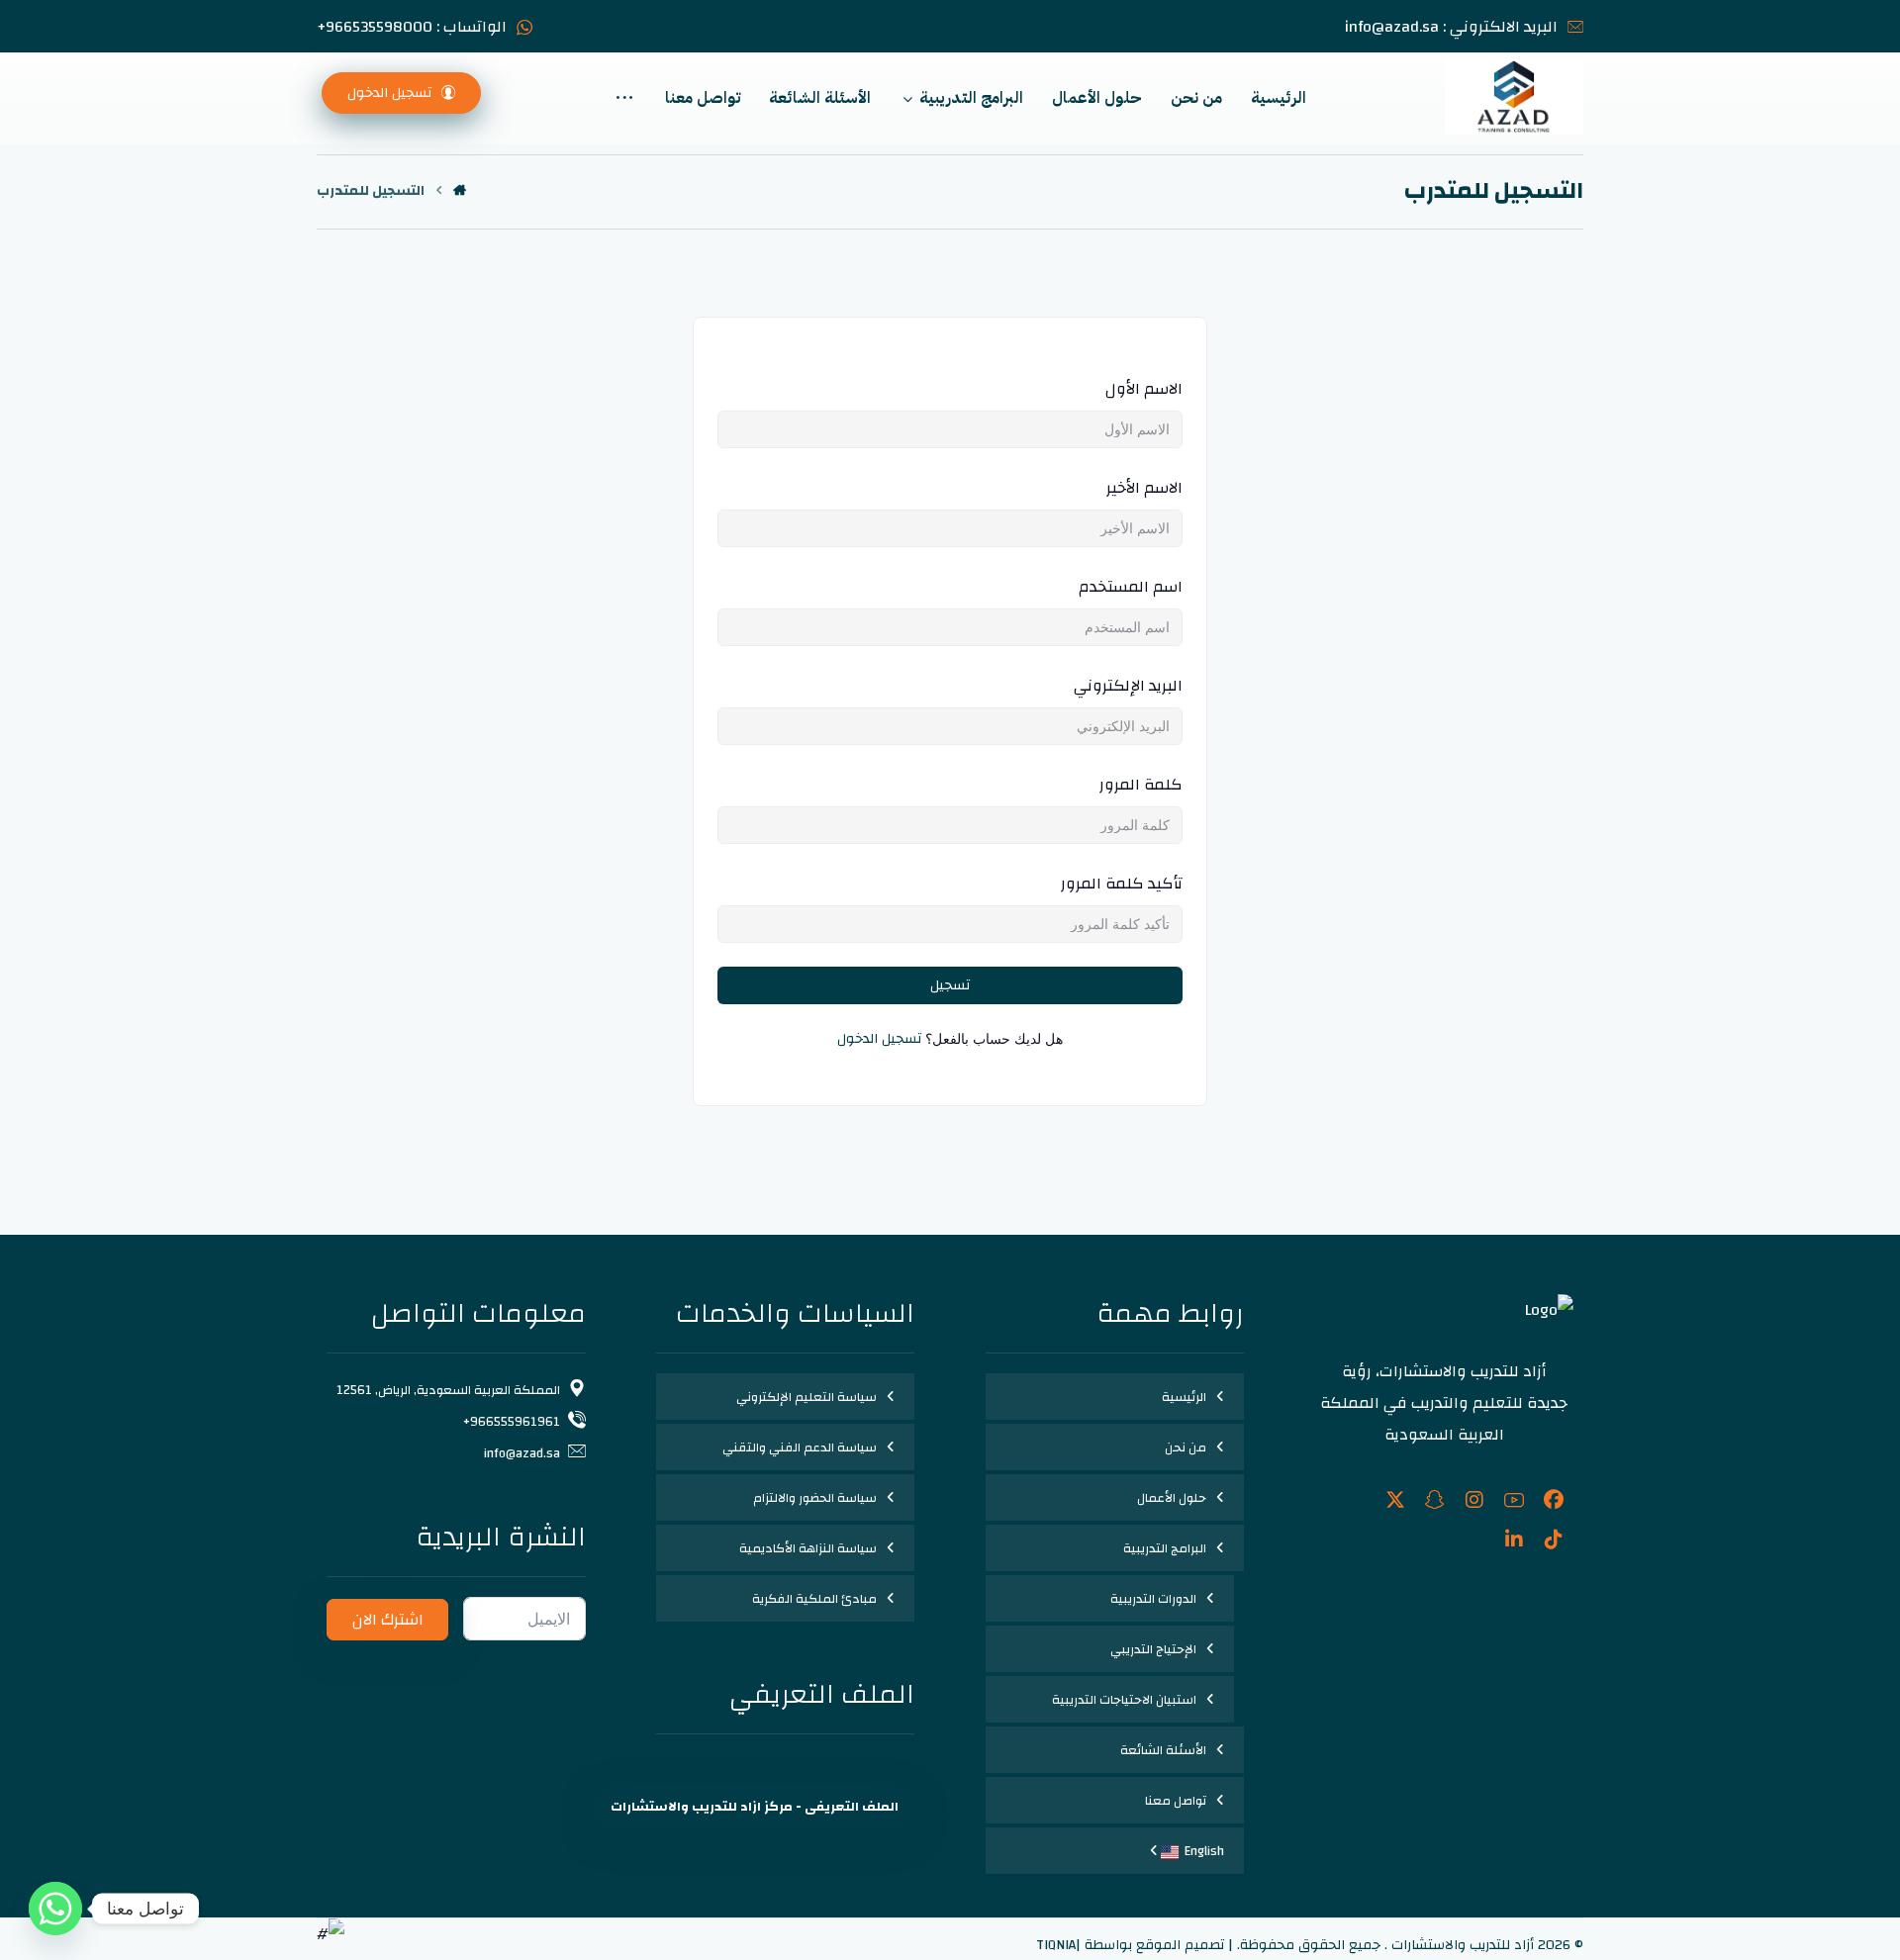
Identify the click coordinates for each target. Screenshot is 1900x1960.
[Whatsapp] (55, 1909)
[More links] (624, 98)
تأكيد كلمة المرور (1122, 884)
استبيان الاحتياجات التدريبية (1124, 1700)
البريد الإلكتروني (1128, 686)
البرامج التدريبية (1165, 1548)
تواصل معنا (1176, 1801)
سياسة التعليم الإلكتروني (807, 1397)
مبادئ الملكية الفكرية (814, 1599)
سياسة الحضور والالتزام (815, 1498)
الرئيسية (1184, 1397)
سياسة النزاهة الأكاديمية (808, 1548)
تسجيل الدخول (879, 1039)
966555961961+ (512, 1422)
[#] (1554, 1500)
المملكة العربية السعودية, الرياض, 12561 (448, 1390)
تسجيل (950, 985)
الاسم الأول (1144, 389)
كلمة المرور (1141, 785)
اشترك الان (388, 1620)
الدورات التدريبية (1153, 1599)
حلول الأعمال (1172, 1498)
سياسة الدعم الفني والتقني (800, 1447)
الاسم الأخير (1144, 488)
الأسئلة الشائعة (1163, 1750)
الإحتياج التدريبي (1153, 1649)
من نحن (1186, 1447)
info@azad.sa (522, 1453)
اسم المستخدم (1131, 587)
